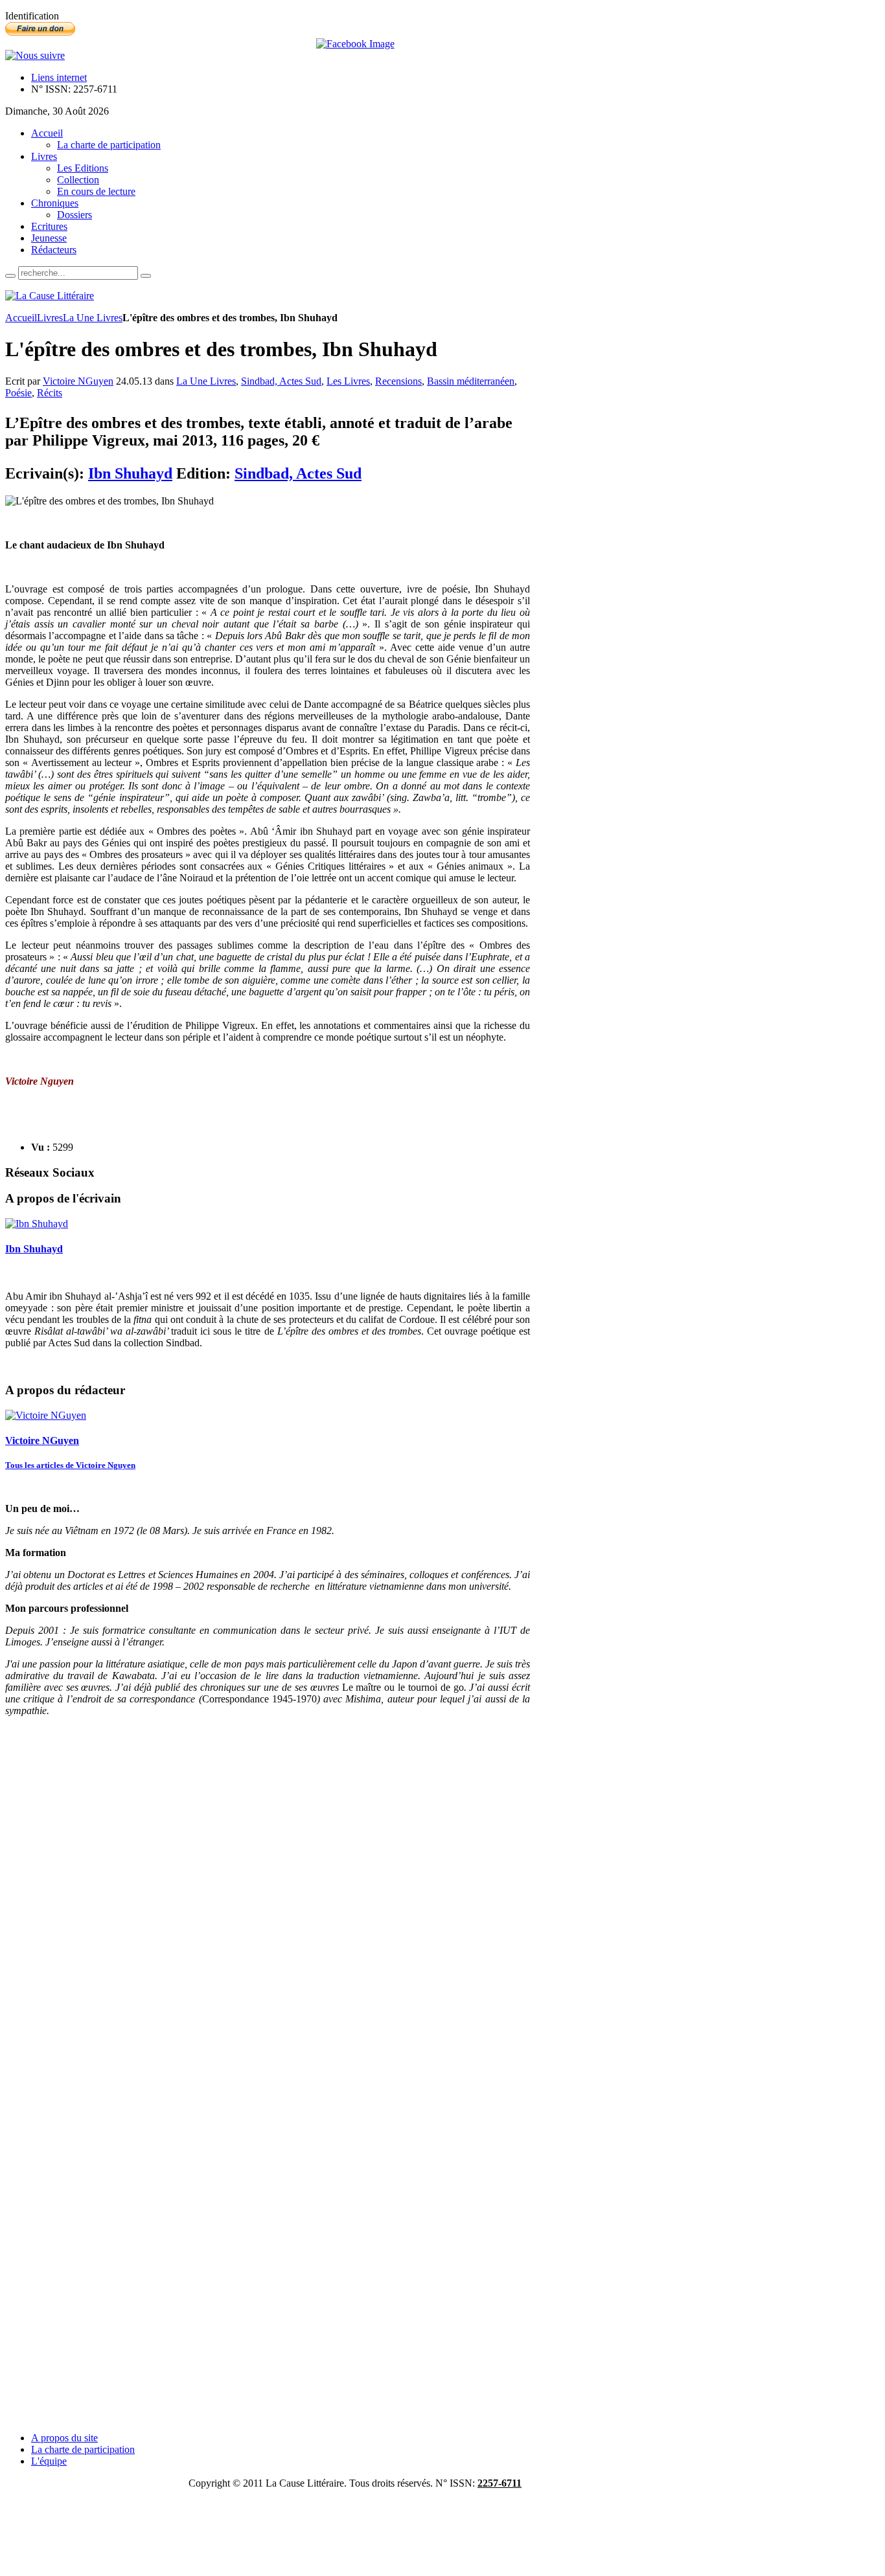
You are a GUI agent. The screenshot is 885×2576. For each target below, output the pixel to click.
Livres (50, 318)
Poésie (18, 393)
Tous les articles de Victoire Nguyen (70, 1465)
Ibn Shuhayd (130, 473)
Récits (50, 393)
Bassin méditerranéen (471, 381)
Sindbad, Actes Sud (281, 381)
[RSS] (35, 55)
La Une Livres (93, 318)
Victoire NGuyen (78, 381)
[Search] (10, 276)
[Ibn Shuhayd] (37, 1224)
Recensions (398, 381)
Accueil (21, 318)
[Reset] (146, 276)
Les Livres (348, 381)
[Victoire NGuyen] (46, 1415)
